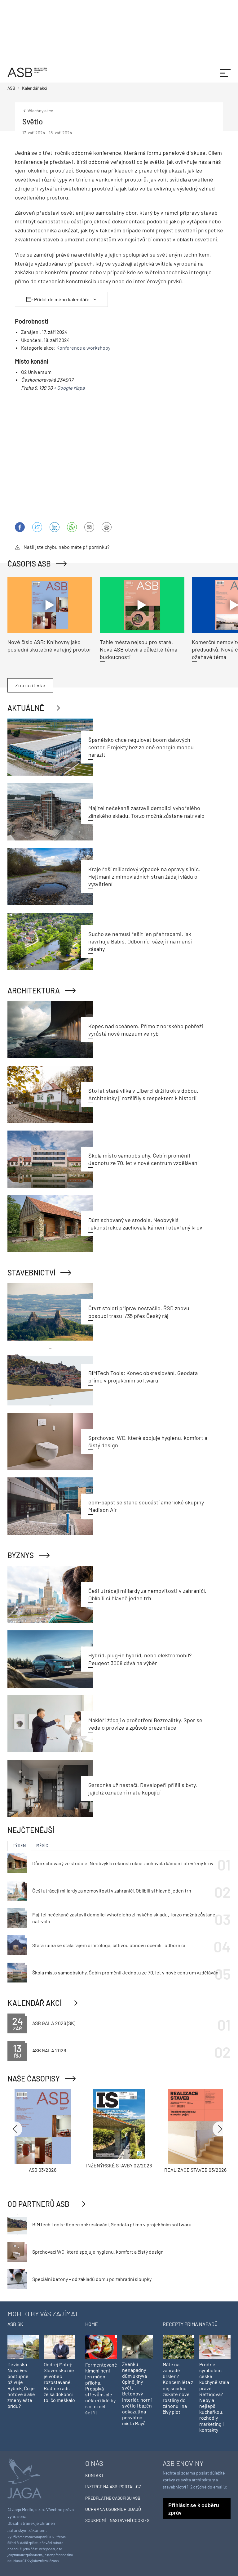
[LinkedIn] (55, 527)
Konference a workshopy (83, 348)
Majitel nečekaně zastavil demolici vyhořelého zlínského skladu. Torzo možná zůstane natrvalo (124, 1918)
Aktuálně (26, 708)
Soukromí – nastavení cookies (117, 2520)
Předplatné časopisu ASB (113, 2498)
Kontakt (95, 2475)
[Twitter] (37, 527)
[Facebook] (20, 527)
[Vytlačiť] (107, 527)
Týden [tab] (19, 1846)
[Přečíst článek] (50, 605)
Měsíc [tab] (42, 1846)
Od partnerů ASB (38, 2204)
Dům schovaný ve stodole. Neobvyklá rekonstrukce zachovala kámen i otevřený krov (123, 1863)
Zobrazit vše (30, 685)
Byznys (21, 1555)
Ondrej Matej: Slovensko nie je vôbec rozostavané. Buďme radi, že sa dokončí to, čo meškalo (59, 2382)
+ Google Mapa (69, 388)
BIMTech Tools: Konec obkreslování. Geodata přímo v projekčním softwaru (112, 2224)
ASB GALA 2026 (49, 2050)
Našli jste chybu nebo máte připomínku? (66, 547)
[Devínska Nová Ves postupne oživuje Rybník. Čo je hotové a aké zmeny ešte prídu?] (23, 2346)
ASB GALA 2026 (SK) (54, 2023)
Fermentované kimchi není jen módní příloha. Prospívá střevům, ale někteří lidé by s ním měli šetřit (101, 2388)
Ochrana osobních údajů (113, 2509)
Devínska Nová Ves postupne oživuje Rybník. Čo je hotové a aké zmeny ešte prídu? (21, 2385)
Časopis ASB (29, 564)
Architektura (34, 990)
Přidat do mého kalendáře (62, 299)
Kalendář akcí (35, 2003)
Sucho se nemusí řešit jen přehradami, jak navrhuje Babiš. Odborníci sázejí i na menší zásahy (140, 941)
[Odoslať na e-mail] (89, 527)
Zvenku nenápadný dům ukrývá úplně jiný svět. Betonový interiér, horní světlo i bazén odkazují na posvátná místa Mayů (137, 2394)
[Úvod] (27, 72)
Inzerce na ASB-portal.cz (113, 2486)
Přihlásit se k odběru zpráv (194, 2509)
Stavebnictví (31, 1272)
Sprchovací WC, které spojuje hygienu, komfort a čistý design (98, 2252)
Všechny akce (40, 111)
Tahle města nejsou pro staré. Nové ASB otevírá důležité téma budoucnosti (139, 650)
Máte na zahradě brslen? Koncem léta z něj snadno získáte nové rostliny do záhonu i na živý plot (178, 2388)
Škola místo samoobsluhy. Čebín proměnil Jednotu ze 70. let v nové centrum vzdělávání (126, 1972)
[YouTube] (72, 527)
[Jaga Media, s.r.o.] (24, 2478)
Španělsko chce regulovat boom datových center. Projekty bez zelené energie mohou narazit (141, 747)
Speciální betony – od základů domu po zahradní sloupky (92, 2279)
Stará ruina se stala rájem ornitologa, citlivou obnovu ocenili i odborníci (109, 1945)
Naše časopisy (34, 2079)
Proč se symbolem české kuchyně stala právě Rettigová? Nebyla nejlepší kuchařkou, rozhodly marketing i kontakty (214, 2397)
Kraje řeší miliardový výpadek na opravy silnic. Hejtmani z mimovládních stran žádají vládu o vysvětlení (144, 877)
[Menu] (225, 72)
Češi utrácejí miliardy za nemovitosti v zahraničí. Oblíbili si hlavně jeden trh (112, 1891)
